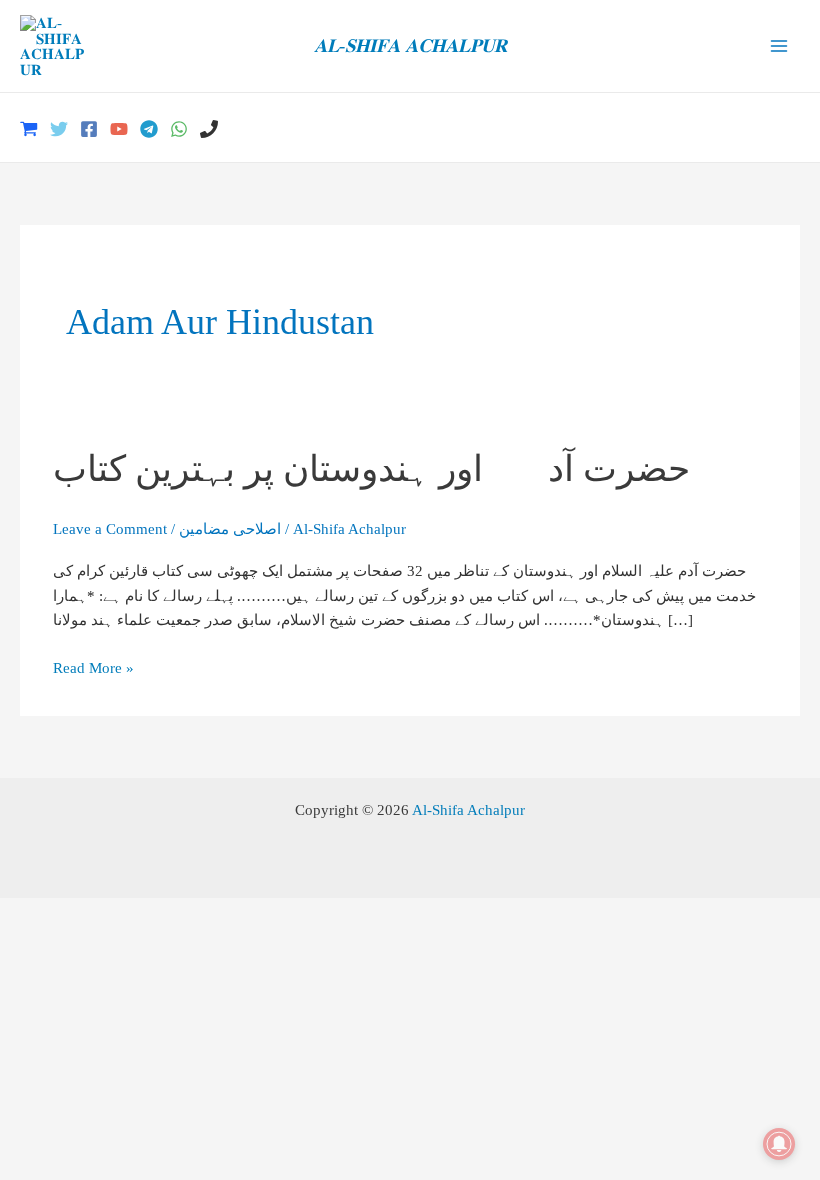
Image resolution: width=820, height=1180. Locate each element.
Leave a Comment (110, 528)
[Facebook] (89, 129)
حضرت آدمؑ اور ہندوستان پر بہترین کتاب (371, 468)
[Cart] (29, 129)
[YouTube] (119, 129)
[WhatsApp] (179, 129)
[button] (793, 127)
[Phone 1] (209, 129)
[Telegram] (149, 129)
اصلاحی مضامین (230, 528)
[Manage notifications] (779, 1144)
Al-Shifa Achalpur (468, 809)
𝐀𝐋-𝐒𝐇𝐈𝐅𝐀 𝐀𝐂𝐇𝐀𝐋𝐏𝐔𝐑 (410, 45)
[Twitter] (59, 129)
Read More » (93, 669)
